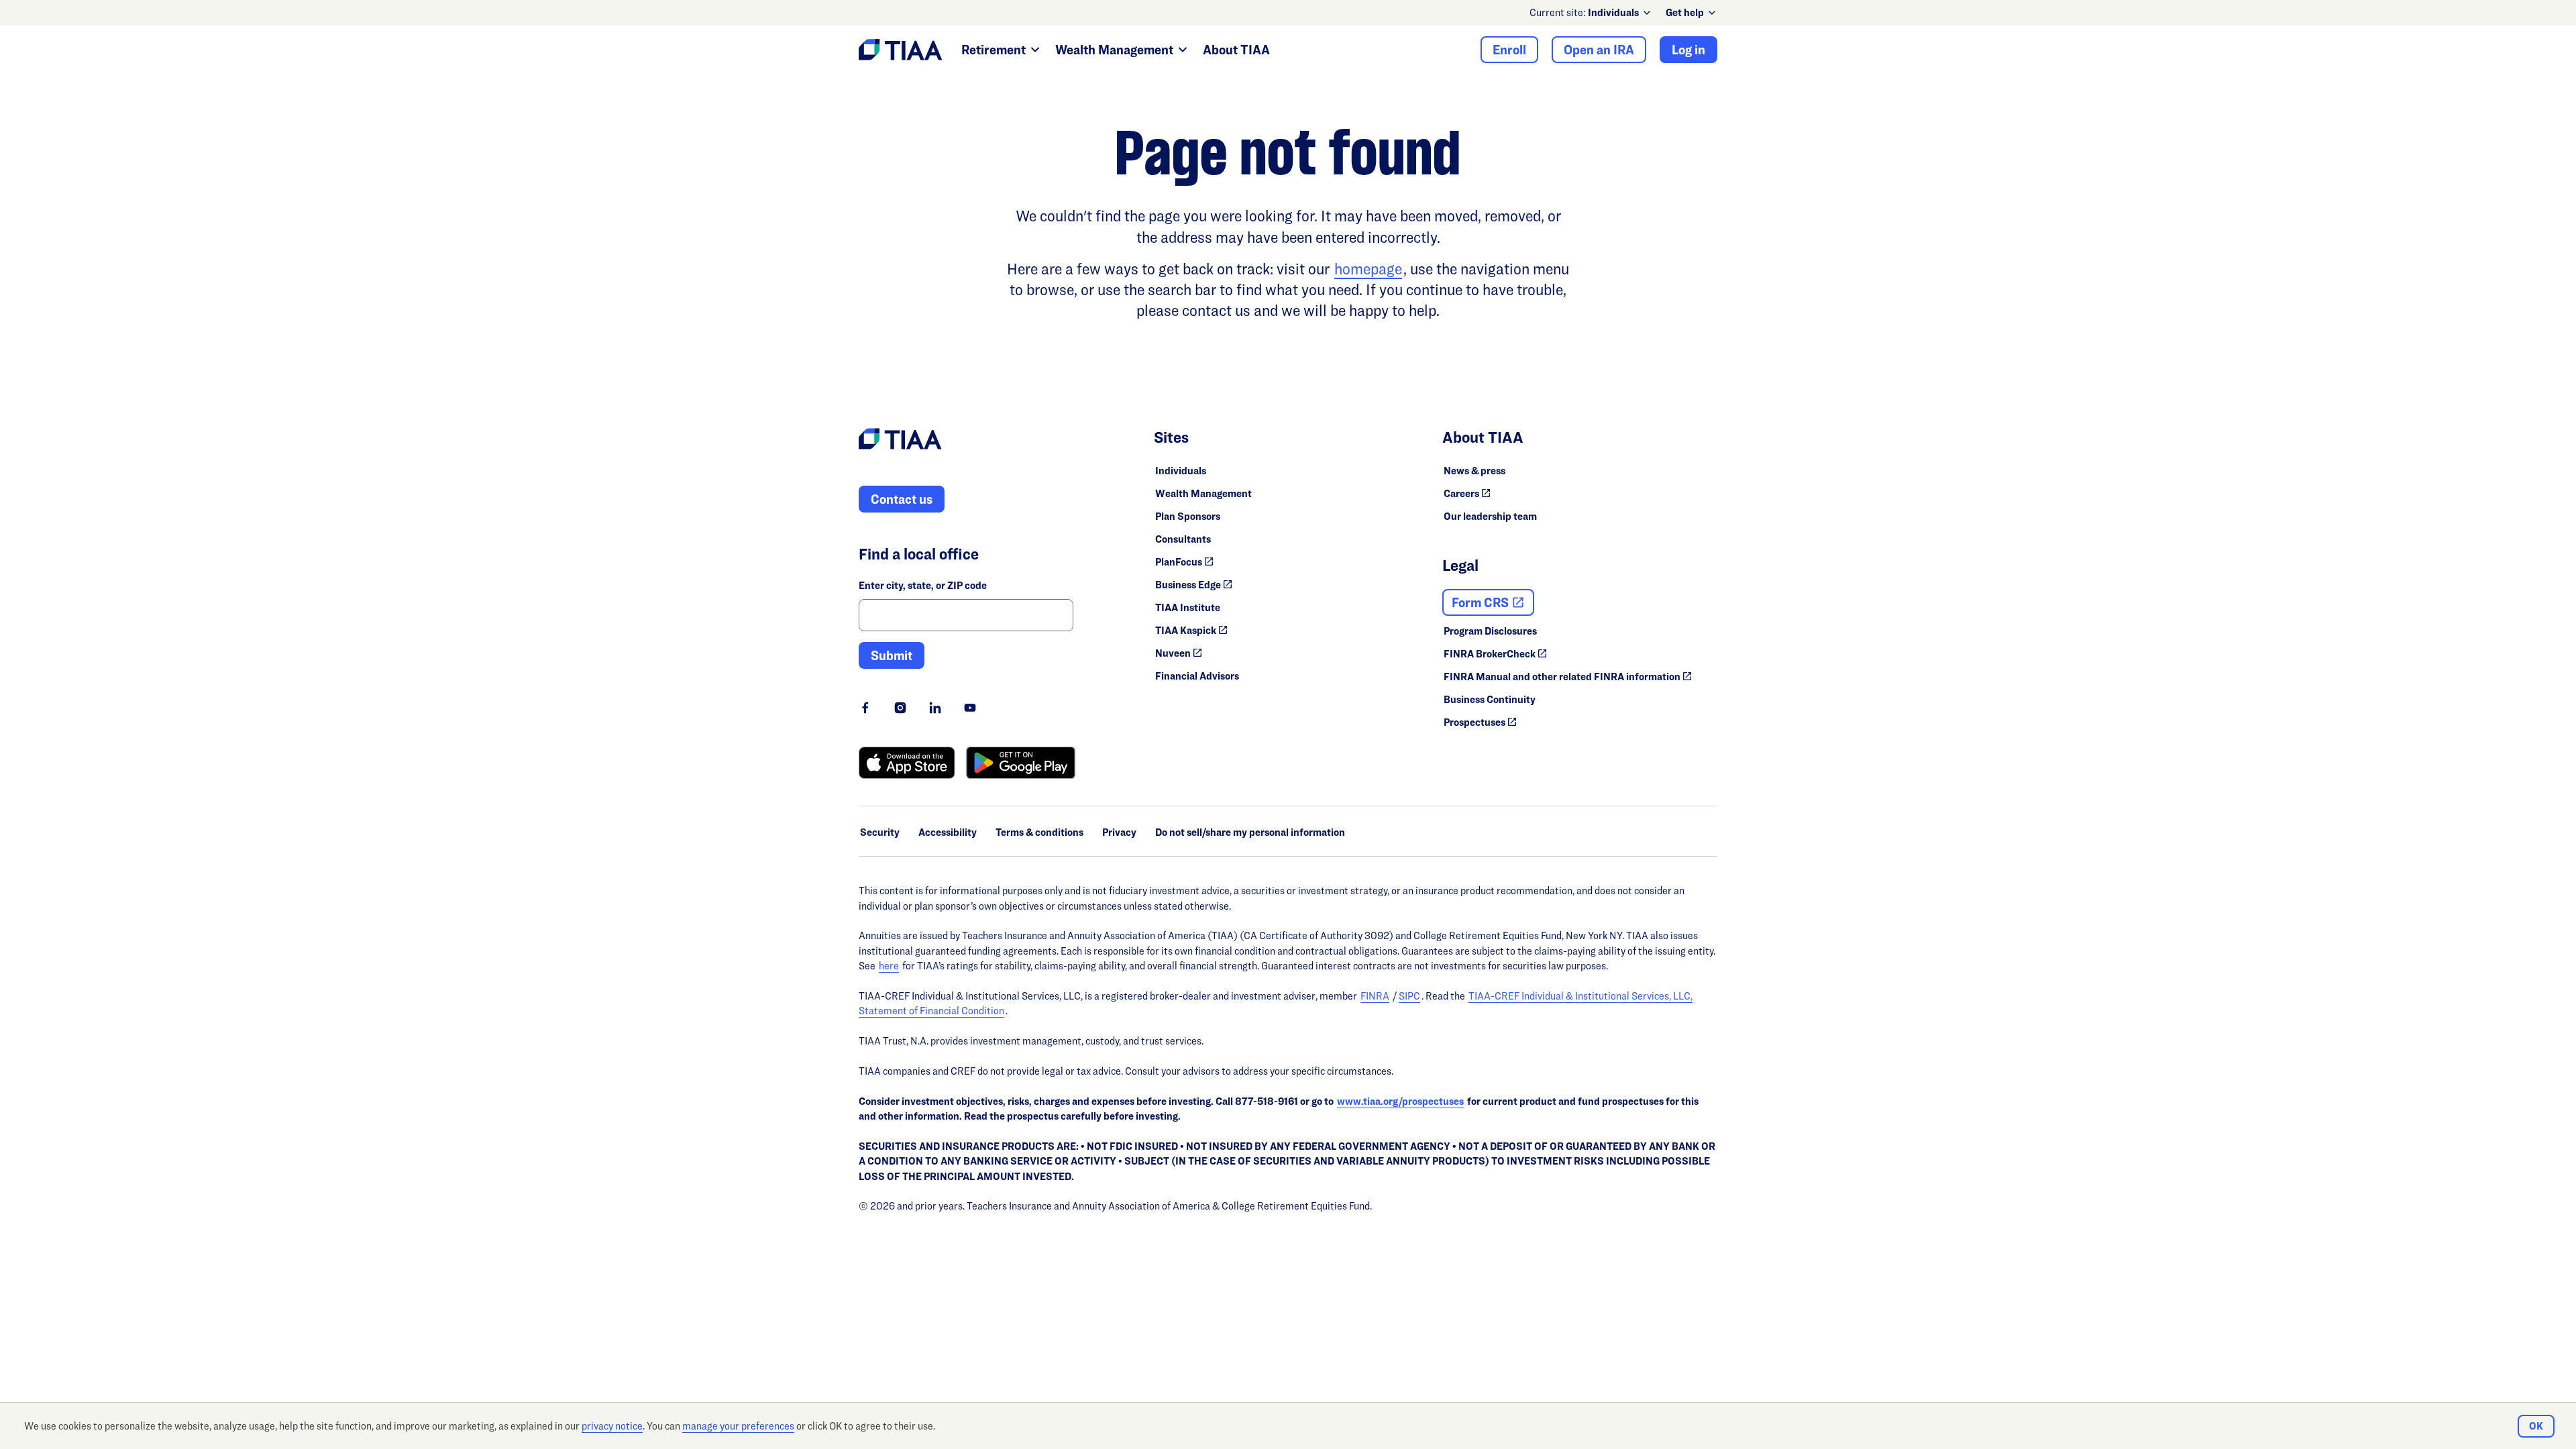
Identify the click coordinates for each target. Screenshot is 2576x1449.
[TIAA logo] (900, 441)
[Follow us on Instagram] (900, 708)
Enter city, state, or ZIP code (923, 585)
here (889, 966)
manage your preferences (738, 1426)
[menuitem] (1620, 13)
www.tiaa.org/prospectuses (1400, 1101)
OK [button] (2536, 1426)
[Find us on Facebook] (865, 708)
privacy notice (612, 1426)
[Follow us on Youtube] (970, 708)
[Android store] (1021, 763)
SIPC (1409, 996)
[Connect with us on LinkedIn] (935, 708)
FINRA (1375, 996)
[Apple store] (907, 763)
